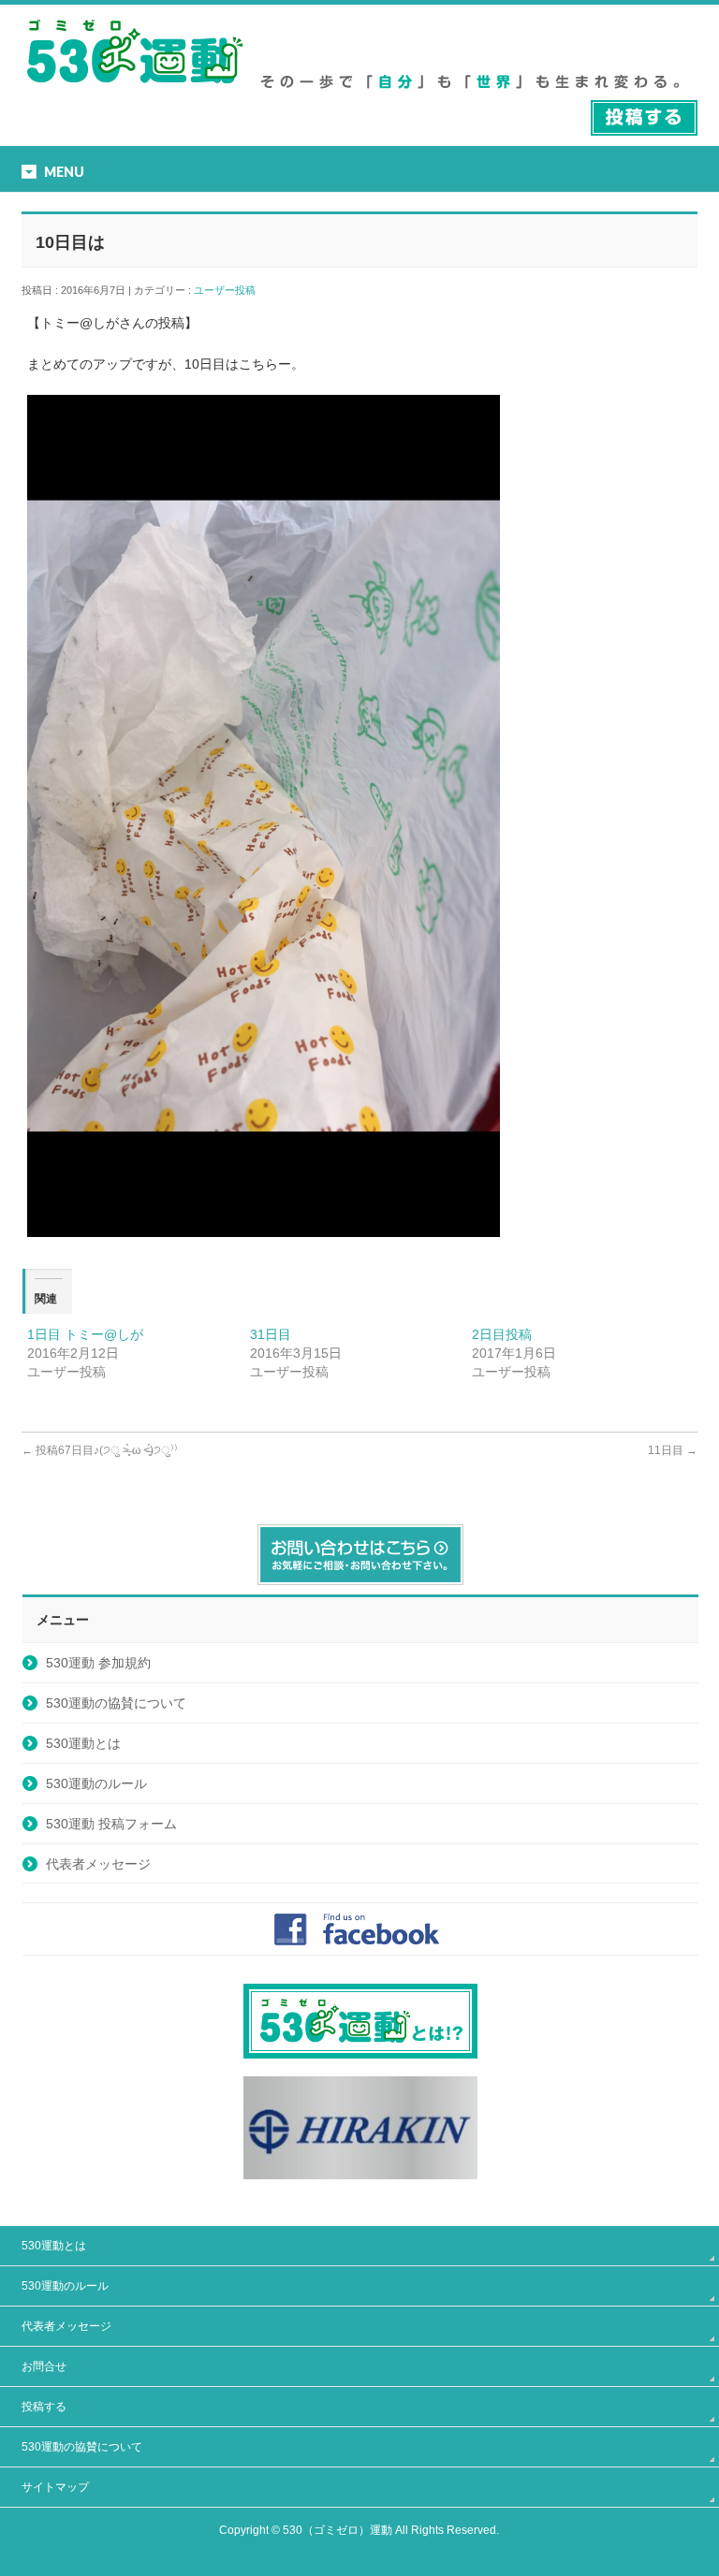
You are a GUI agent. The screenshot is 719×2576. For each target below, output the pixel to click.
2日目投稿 (502, 1334)
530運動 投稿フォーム (111, 1824)
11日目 (673, 1450)
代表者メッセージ (98, 1864)
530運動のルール (96, 1783)
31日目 (271, 1334)
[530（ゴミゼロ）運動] (135, 90)
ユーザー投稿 (230, 290)
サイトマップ (55, 2487)
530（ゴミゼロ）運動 (337, 2530)
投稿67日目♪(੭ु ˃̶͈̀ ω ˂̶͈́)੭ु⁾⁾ (100, 1450)
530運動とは (83, 1743)
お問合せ (44, 2366)
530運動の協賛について (116, 1703)
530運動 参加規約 (98, 1663)
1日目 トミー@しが (85, 1334)
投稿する (44, 2407)
